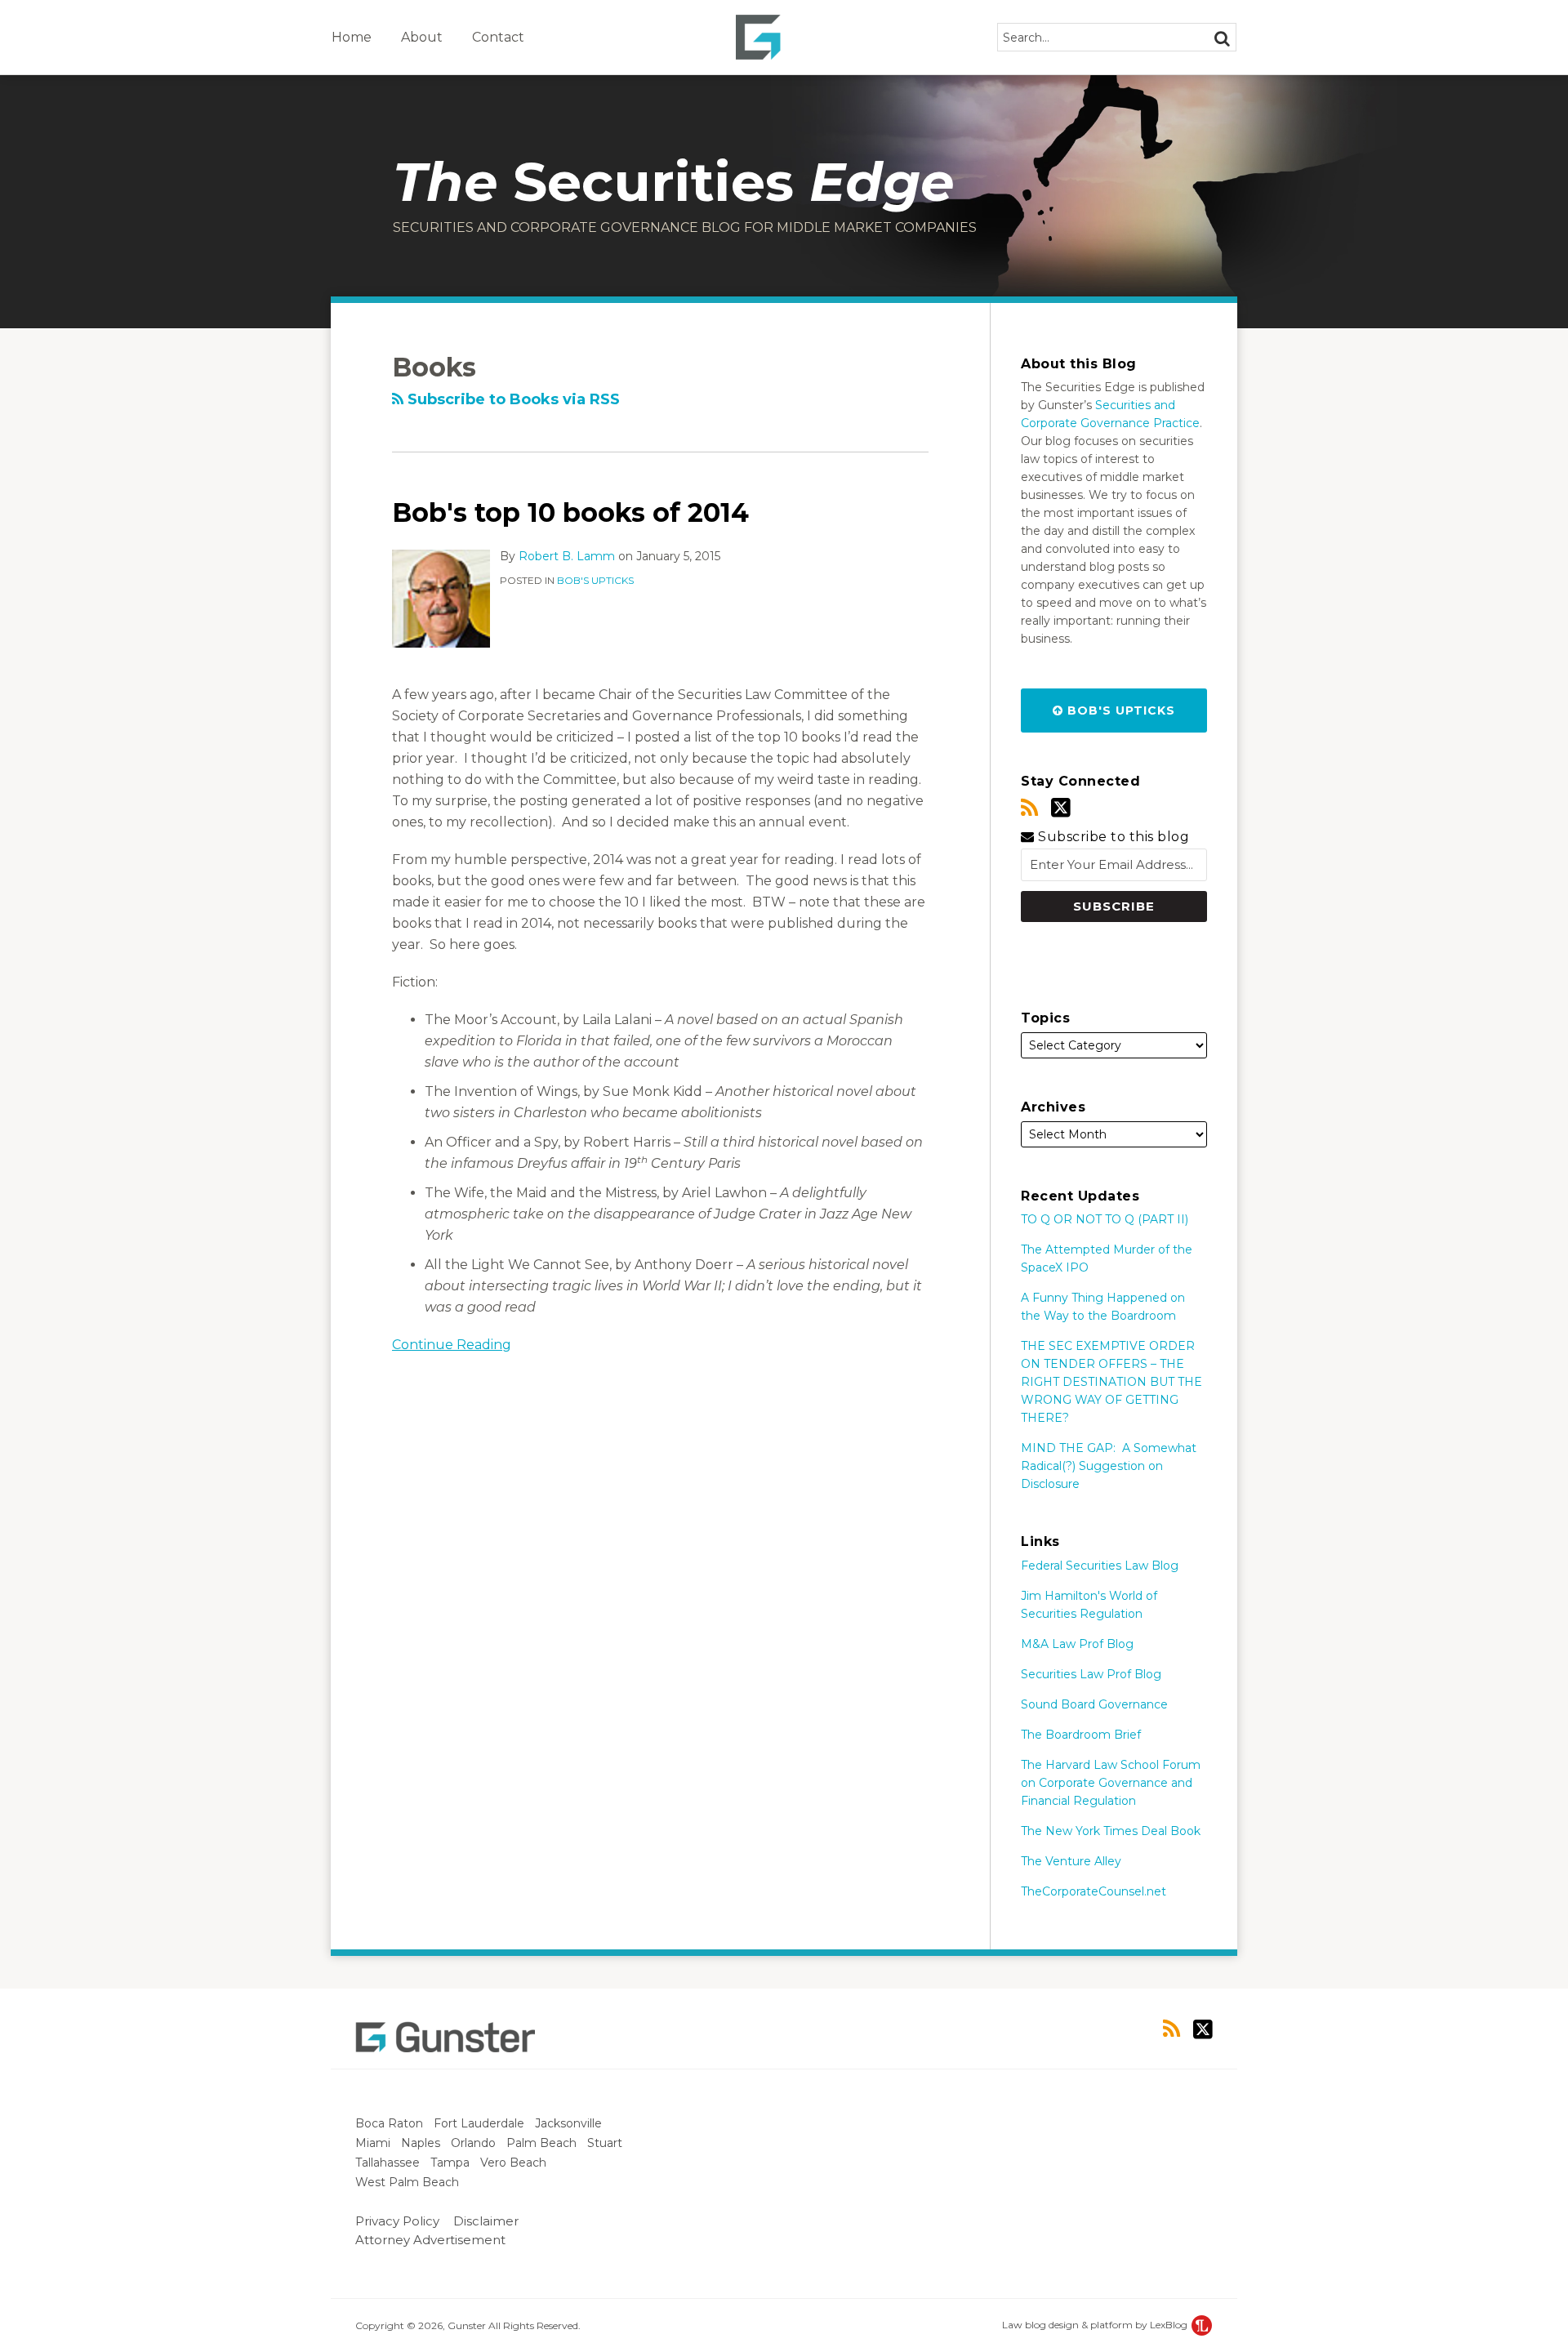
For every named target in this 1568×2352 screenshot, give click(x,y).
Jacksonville (570, 2123)
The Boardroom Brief (1081, 1735)
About (422, 37)
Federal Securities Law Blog (1100, 1566)
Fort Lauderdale (481, 2123)
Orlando (475, 2143)
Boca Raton (391, 2123)
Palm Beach (543, 2143)
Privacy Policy (397, 2221)
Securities (673, 182)
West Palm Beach (409, 2182)
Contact (498, 37)
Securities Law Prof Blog (1091, 1674)
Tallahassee (389, 2163)
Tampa (452, 2163)
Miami (374, 2143)
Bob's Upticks (595, 580)
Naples (422, 2143)
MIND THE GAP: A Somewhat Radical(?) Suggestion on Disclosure (1109, 1466)
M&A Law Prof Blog (1077, 1644)
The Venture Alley (1071, 1861)
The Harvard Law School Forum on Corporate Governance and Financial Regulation (1111, 1783)
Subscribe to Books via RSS (512, 399)
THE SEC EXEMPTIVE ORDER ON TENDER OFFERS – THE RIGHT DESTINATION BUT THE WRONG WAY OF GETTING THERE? (1111, 1382)
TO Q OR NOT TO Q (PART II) (1105, 1219)
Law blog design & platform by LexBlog (1096, 2325)
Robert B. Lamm (567, 556)
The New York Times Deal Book (1111, 1831)
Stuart (606, 2143)
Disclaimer (486, 2221)
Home (352, 37)
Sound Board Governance (1094, 1704)
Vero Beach (515, 2163)
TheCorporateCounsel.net (1094, 1891)
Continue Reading (452, 1343)
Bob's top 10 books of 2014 (570, 512)
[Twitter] (1061, 808)
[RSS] (1029, 808)
